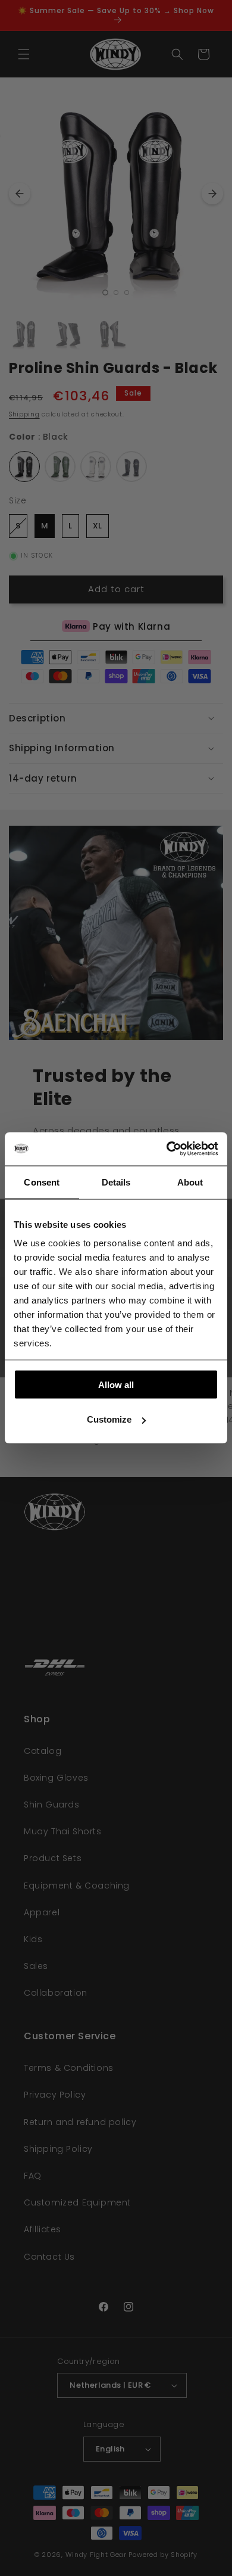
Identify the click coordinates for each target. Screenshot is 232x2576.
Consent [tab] (42, 1182)
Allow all (116, 1384)
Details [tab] (116, 1182)
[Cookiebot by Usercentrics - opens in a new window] (167, 1149)
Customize (109, 1419)
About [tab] (190, 1182)
